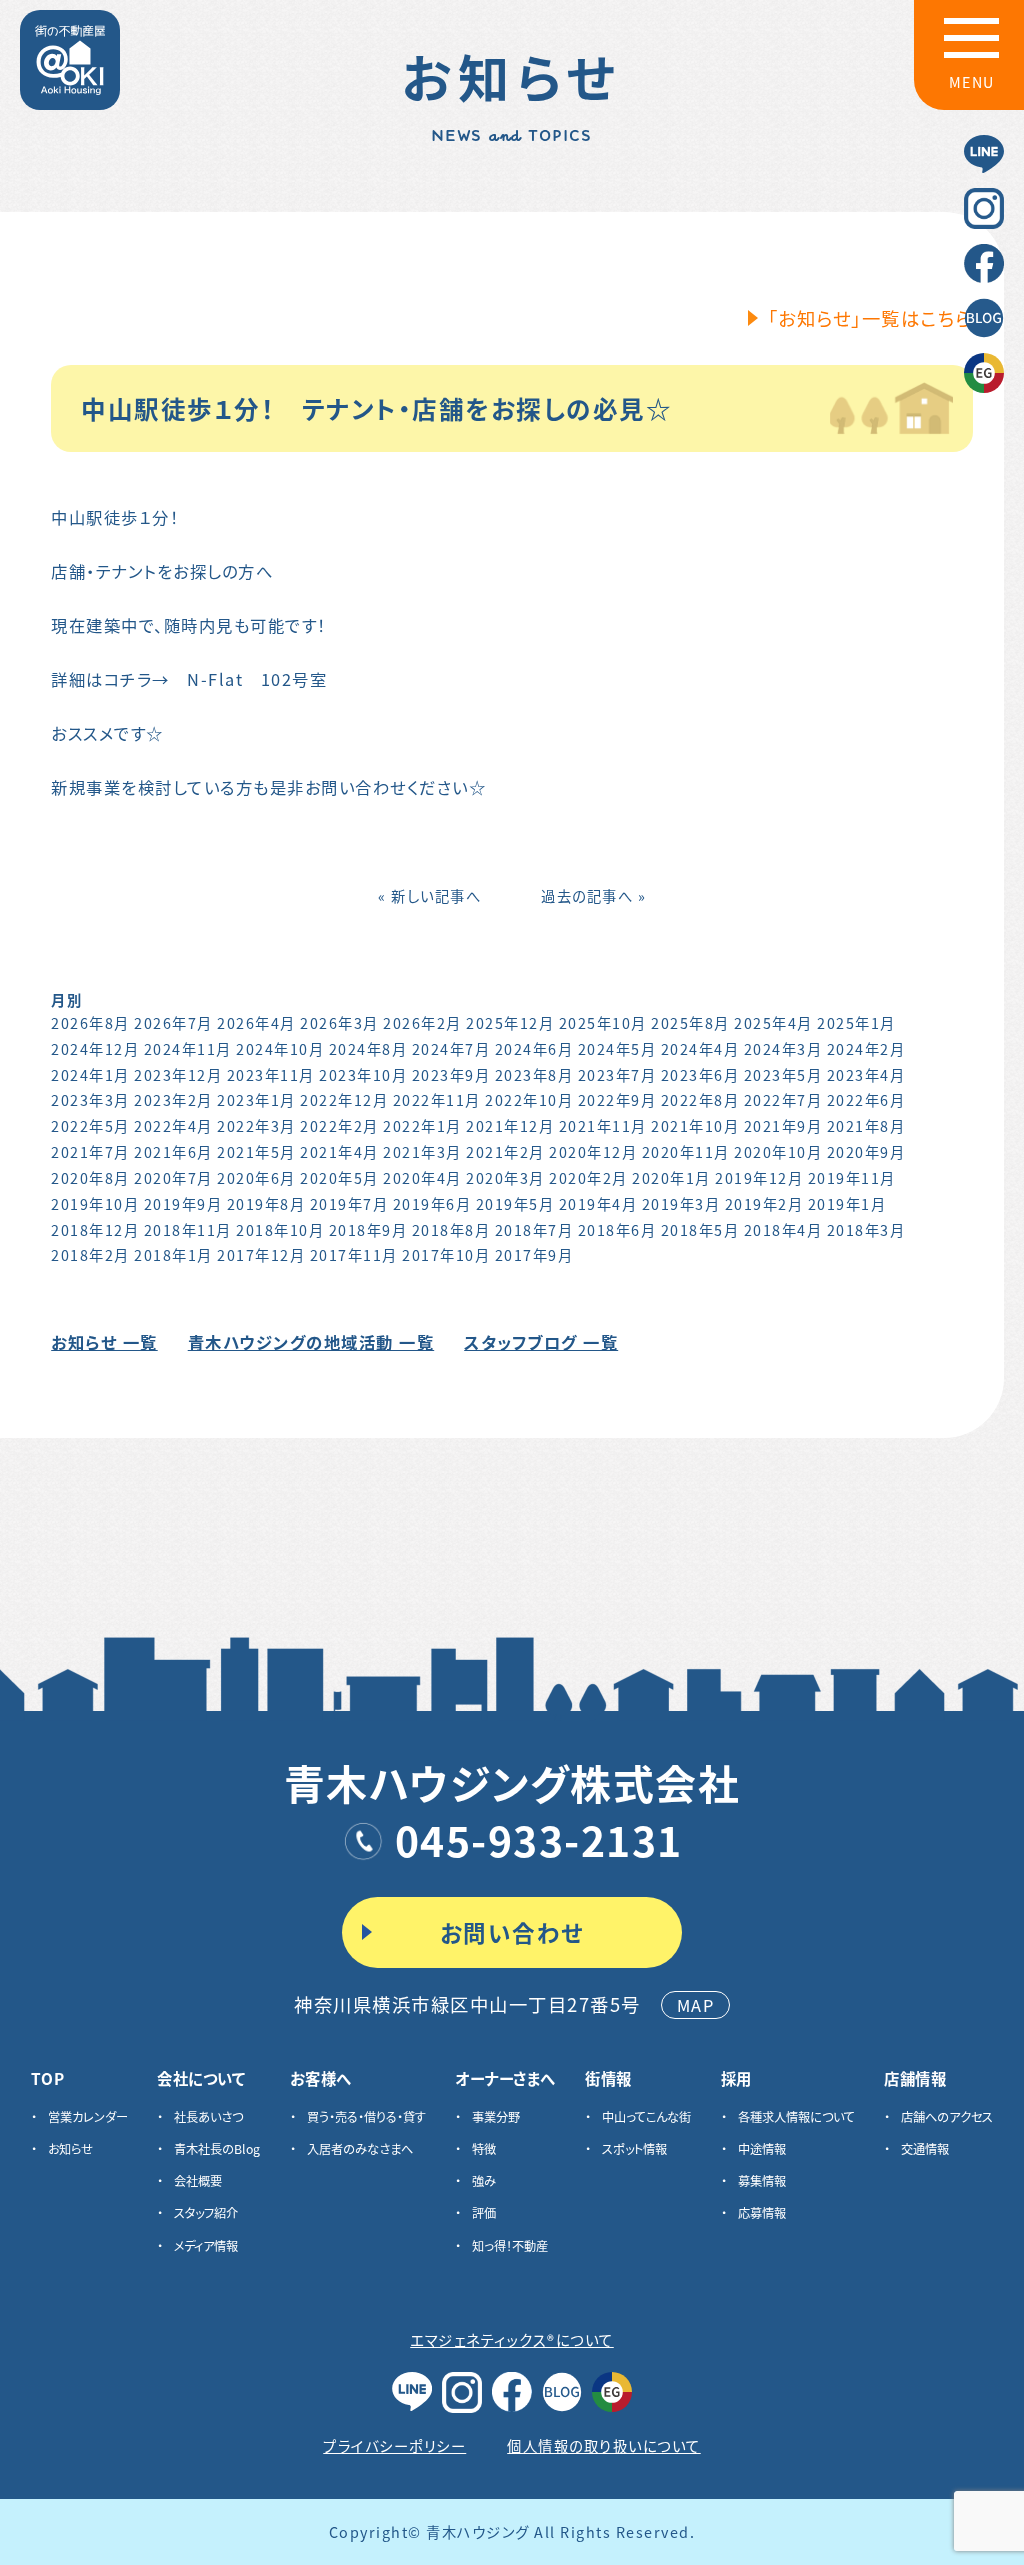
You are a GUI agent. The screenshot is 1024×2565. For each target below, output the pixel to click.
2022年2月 (339, 1125)
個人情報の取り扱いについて (604, 2445)
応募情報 (762, 2213)
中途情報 (762, 2149)
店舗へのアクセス (947, 2117)
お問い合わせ (512, 1932)
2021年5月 (256, 1151)
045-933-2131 (539, 1839)
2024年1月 (90, 1074)
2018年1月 (173, 1254)
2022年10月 (529, 1099)
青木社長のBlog (217, 2149)
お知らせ (70, 2149)
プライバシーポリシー (394, 2445)
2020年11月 (686, 1151)
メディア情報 (206, 2246)
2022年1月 (422, 1125)
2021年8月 (866, 1125)
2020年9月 (866, 1151)
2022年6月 (866, 1099)
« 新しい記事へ (429, 895)
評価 (484, 2213)
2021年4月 (339, 1151)
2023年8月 (534, 1074)
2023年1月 (256, 1099)
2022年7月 (783, 1099)
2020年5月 (339, 1177)
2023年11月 (271, 1074)
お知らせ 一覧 (104, 1342)
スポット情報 (634, 2149)
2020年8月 (90, 1177)
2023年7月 (617, 1074)
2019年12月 (759, 1177)
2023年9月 (451, 1074)
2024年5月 (617, 1048)
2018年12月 (95, 1229)
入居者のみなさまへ (360, 2149)
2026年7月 (173, 1022)
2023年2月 (173, 1099)
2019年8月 (266, 1203)
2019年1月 (847, 1203)
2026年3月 (339, 1022)
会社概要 (198, 2181)
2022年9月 (617, 1099)
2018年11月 (188, 1229)
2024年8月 (368, 1048)
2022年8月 (700, 1099)
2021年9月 (783, 1125)
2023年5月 (783, 1074)
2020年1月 (671, 1177)
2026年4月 (256, 1022)
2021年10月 (695, 1125)
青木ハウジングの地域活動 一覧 (311, 1342)
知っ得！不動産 (510, 2246)
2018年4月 (783, 1229)
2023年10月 (363, 1074)
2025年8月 (690, 1022)
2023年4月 (866, 1074)
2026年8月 (90, 1022)
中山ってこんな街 (646, 2117)
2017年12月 (261, 1254)
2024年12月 (95, 1048)
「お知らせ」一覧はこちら (870, 318)
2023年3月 (90, 1099)
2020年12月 (593, 1151)
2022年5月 (90, 1125)
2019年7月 (349, 1203)
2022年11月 (437, 1099)
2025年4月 (773, 1022)
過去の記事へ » (593, 895)
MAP (696, 2005)
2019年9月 (183, 1203)
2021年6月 (173, 1151)
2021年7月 (90, 1151)
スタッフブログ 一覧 (541, 1342)
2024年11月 (188, 1048)
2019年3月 (681, 1203)
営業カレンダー (88, 2117)
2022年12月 (344, 1099)
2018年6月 (617, 1229)
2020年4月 (422, 1177)
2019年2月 (764, 1203)
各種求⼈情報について (796, 2117)
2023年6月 (700, 1074)
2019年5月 (515, 1203)
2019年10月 (95, 1203)
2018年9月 (368, 1229)
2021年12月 (510, 1125)
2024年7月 (451, 1048)
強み (484, 2181)
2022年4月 (173, 1125)
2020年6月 (256, 1177)
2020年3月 (505, 1177)
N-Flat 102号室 (257, 679)
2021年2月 (505, 1151)
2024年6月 (534, 1048)
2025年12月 (510, 1022)
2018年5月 (700, 1229)
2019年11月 (852, 1177)
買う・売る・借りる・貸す (366, 2117)
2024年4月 (700, 1048)
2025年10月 (603, 1022)
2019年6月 (432, 1203)
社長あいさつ (208, 2117)
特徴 (484, 2149)
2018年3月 (866, 1229)
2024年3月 (783, 1048)
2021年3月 (422, 1151)
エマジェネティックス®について (512, 2339)
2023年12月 (178, 1074)
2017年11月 (354, 1254)
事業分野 (496, 2117)
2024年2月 (866, 1048)
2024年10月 (280, 1048)
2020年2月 (588, 1177)
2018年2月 (90, 1254)
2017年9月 (534, 1254)
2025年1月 (856, 1022)
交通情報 (925, 2149)
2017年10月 (446, 1254)
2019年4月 (598, 1203)
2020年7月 (173, 1177)
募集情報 (762, 2181)
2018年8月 (451, 1229)
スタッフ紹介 (206, 2213)
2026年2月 (422, 1022)
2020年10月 (778, 1151)
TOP (48, 2078)
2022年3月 (256, 1125)
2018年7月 (534, 1229)
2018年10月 (280, 1229)
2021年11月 (603, 1125)
